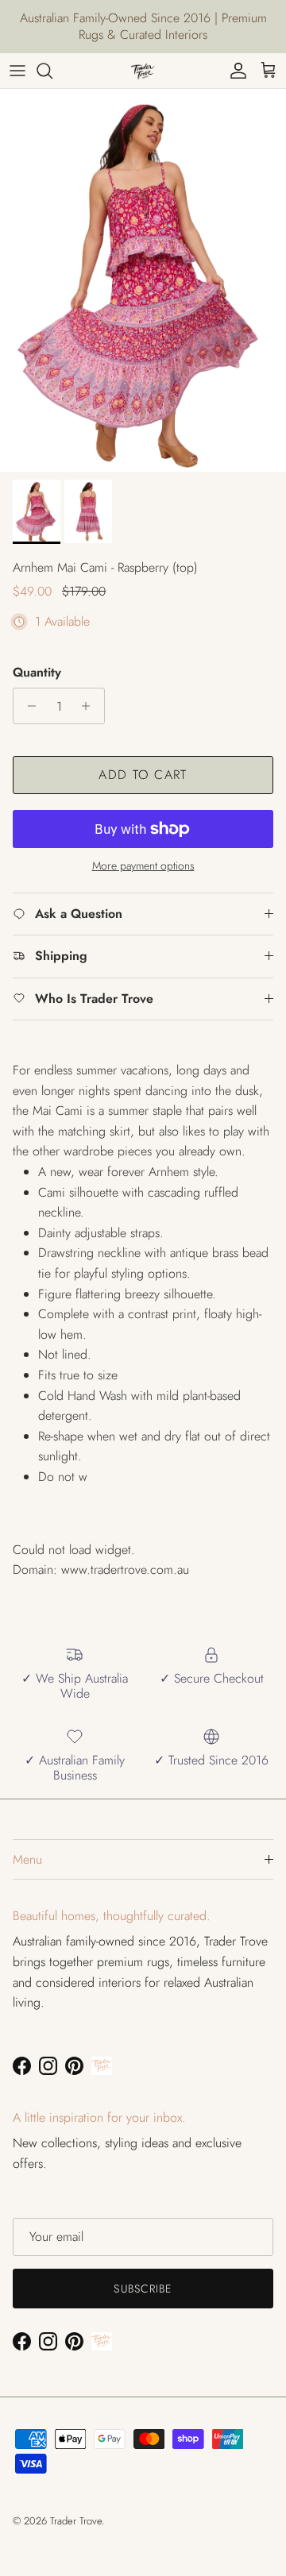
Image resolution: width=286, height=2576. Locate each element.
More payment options (143, 866)
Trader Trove (76, 2521)
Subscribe (143, 2289)
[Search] (52, 71)
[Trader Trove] (143, 71)
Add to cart (143, 775)
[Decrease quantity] (27, 706)
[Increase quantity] (90, 706)
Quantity (37, 673)
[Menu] (17, 71)
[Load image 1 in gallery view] (143, 280)
